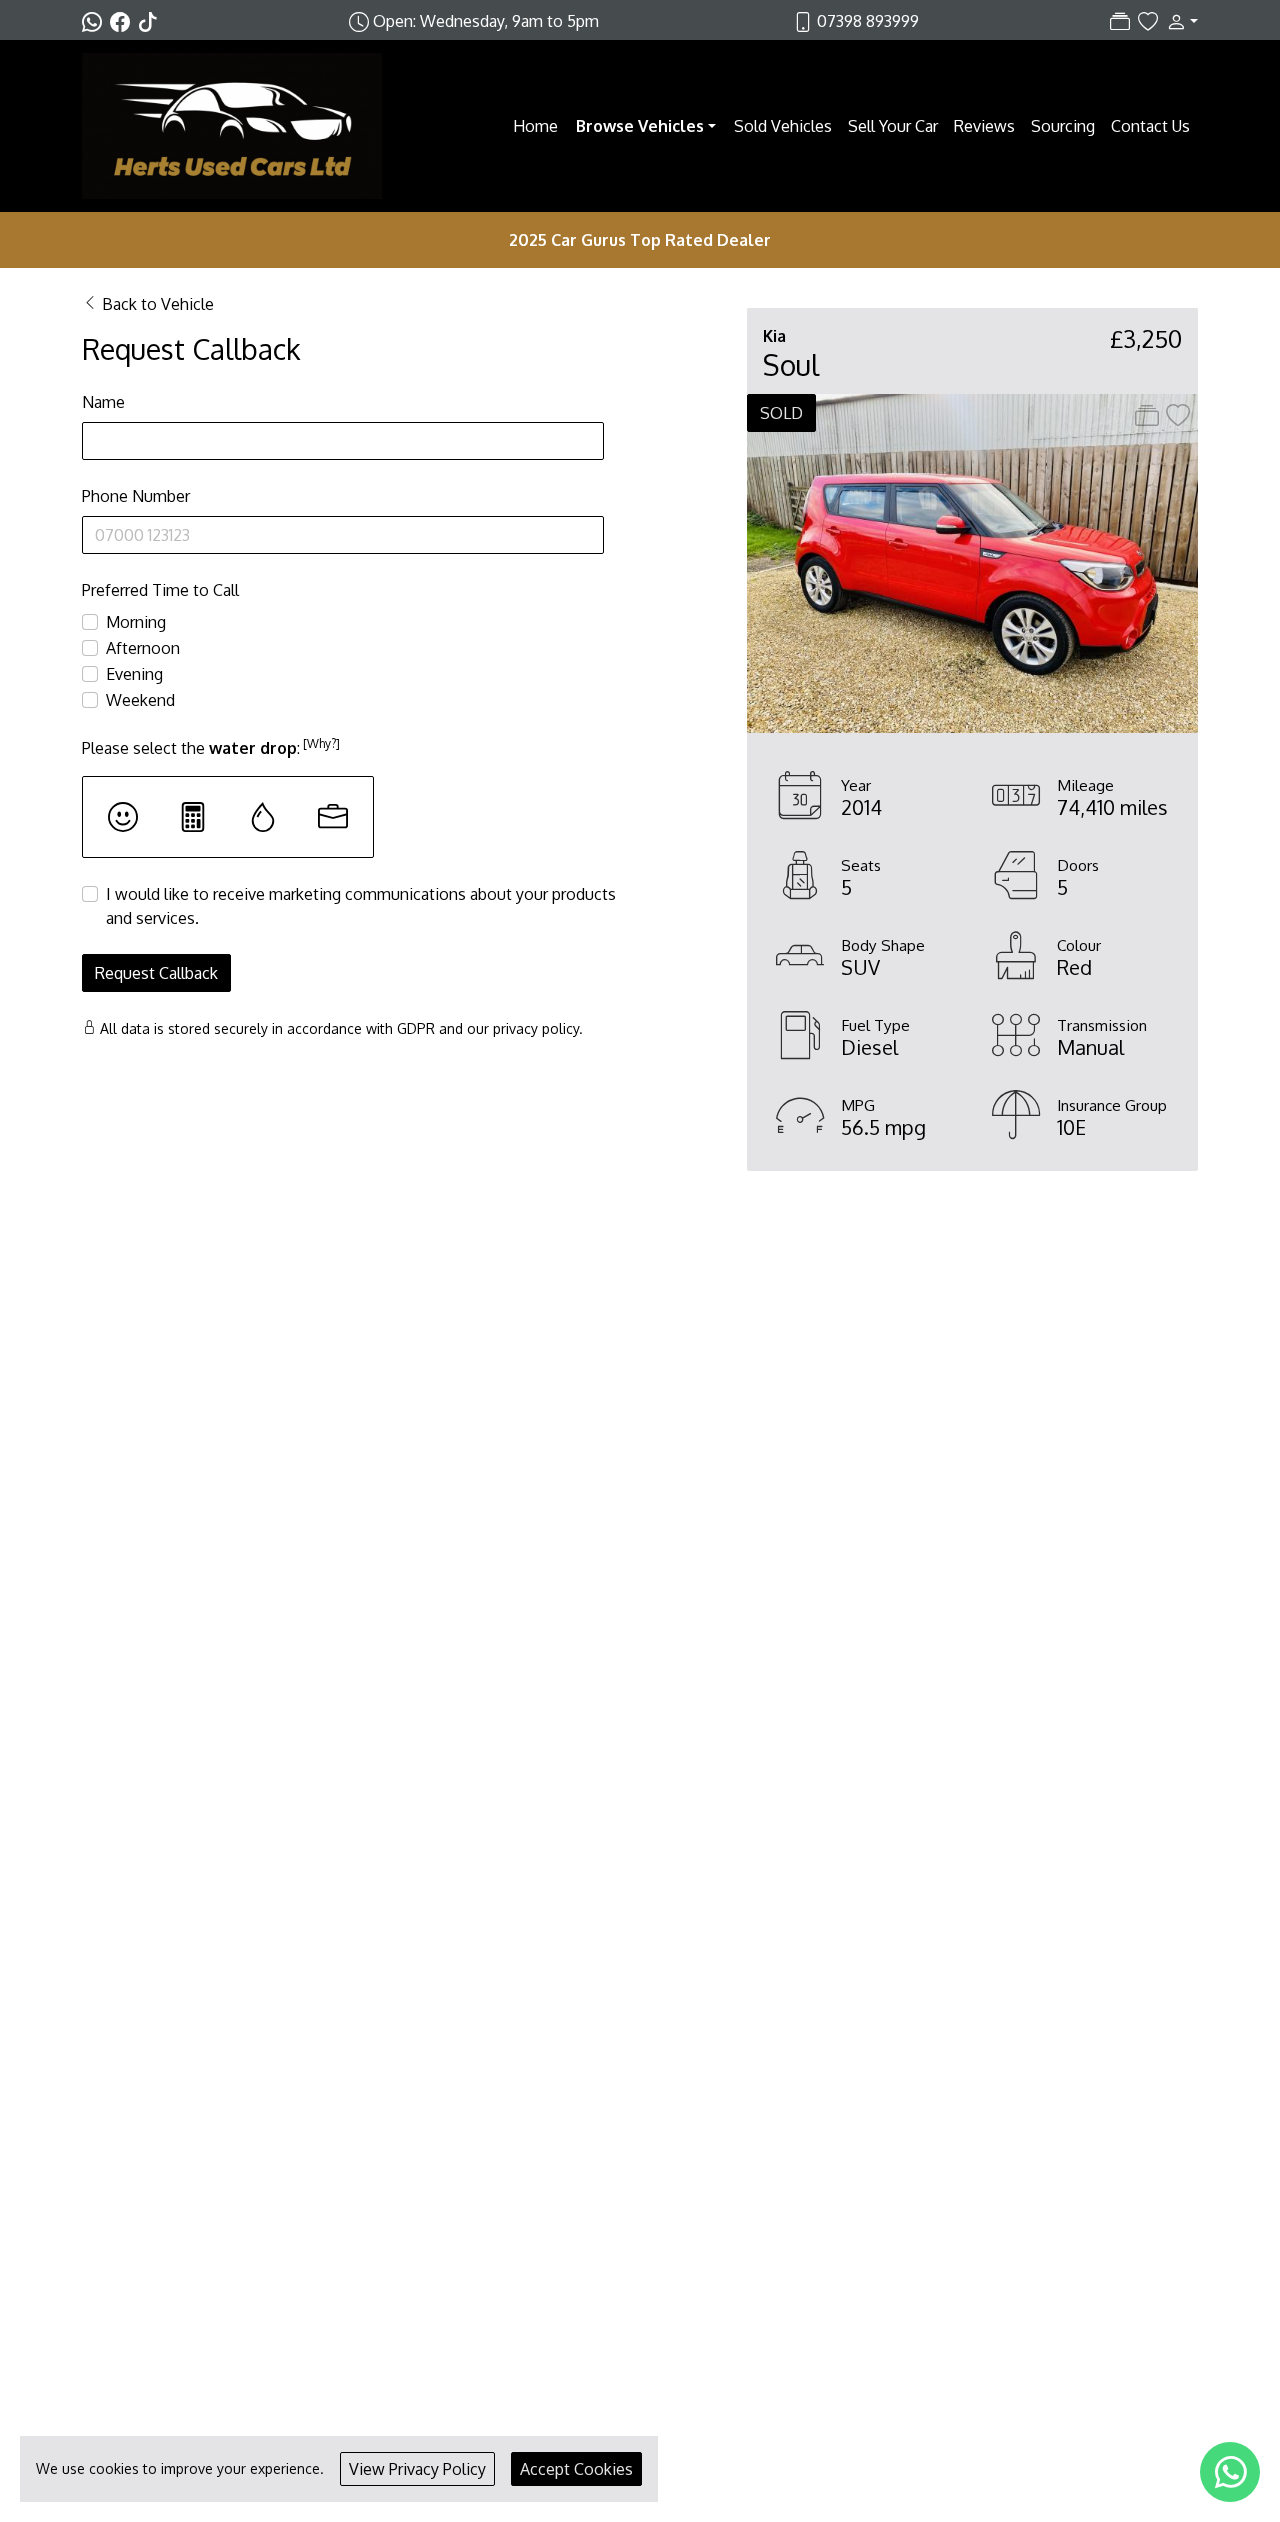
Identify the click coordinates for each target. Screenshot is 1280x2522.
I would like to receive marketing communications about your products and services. (361, 906)
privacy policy (536, 1028)
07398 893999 (868, 21)
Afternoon (143, 648)
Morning (136, 622)
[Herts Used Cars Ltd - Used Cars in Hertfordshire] (232, 124)
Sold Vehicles (783, 126)
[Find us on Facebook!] (124, 21)
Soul (791, 365)
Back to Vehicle (158, 304)
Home (535, 126)
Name (103, 402)
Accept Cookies (576, 2469)
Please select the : (211, 747)
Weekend (140, 700)
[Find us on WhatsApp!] (96, 21)
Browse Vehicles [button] (640, 126)
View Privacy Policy (417, 2469)
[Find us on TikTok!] (152, 21)
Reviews (984, 126)
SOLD (781, 413)
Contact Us (1150, 126)
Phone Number (136, 496)
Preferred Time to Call (160, 590)
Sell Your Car (893, 126)
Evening (134, 674)
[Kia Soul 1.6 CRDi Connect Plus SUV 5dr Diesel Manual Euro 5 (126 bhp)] (972, 562)
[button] (1178, 21)
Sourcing (1063, 126)
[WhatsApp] (1230, 2472)
